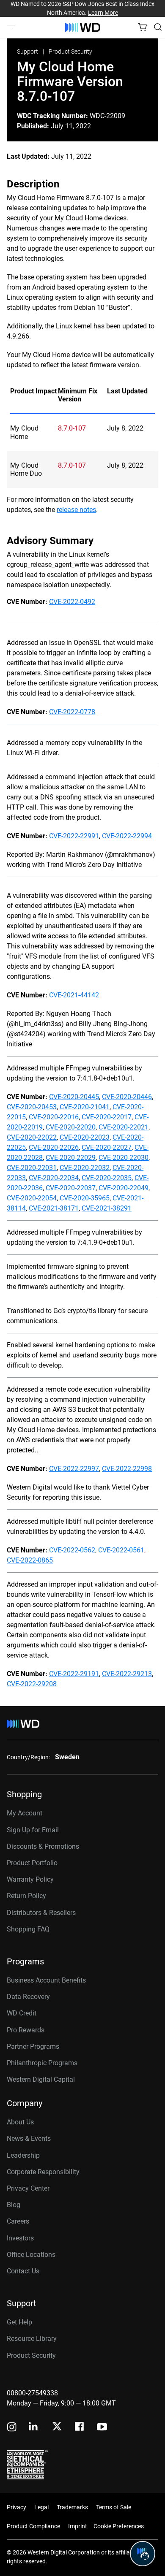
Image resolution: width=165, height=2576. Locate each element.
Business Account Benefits (46, 1980)
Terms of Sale (114, 2507)
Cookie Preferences (119, 2526)
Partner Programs (33, 2046)
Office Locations (31, 2255)
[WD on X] (57, 2427)
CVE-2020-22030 (124, 1158)
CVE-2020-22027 (107, 1147)
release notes (76, 510)
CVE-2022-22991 (74, 836)
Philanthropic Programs (42, 2063)
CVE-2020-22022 (32, 1137)
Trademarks (72, 2507)
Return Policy (26, 1896)
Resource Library (32, 2339)
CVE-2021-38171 (54, 1208)
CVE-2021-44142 (74, 995)
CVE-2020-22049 (124, 1188)
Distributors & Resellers (41, 1913)
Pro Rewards (26, 2030)
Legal (41, 2507)
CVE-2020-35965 (85, 1198)
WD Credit (22, 2013)
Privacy (16, 2507)
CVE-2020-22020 (71, 1127)
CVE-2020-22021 (124, 1127)
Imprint (78, 2526)
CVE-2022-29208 (32, 1684)
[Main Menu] (12, 27)
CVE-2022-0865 (30, 1560)
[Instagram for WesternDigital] (12, 2428)
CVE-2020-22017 (107, 1117)
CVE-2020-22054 (32, 1198)
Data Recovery (28, 1997)
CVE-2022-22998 (127, 1469)
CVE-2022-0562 (72, 1550)
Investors (20, 2238)
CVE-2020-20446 (127, 1097)
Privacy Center (28, 2188)
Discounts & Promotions (43, 1846)
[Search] (158, 27)
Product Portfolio (32, 1863)
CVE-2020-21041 (85, 1107)
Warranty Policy (30, 1879)
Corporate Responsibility (43, 2172)
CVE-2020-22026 (54, 1147)
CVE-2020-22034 (54, 1178)
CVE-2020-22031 (32, 1168)
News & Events (29, 2139)
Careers (18, 2221)
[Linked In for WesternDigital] (34, 2428)
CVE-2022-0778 (72, 712)
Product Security (70, 51)
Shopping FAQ (28, 1929)
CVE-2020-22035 (107, 1178)
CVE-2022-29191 (74, 1674)
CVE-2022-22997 (74, 1469)
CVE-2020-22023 (85, 1137)
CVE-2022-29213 (127, 1674)
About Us (20, 2122)
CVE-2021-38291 (107, 1208)
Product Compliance (33, 2526)
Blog (14, 2205)
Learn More (103, 13)
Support (28, 51)
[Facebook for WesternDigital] (80, 2428)
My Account (25, 1813)
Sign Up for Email (33, 1830)
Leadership (23, 2155)
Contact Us (23, 2271)
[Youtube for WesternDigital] (102, 2428)
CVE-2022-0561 (121, 1550)
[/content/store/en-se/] (83, 27)
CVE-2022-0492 (72, 602)
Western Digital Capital (41, 2079)
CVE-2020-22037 (71, 1188)
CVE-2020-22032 (85, 1168)
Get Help (19, 2322)
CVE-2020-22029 (71, 1158)
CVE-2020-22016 (54, 1117)
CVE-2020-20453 (32, 1107)
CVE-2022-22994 (127, 836)
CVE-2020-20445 (74, 1097)
